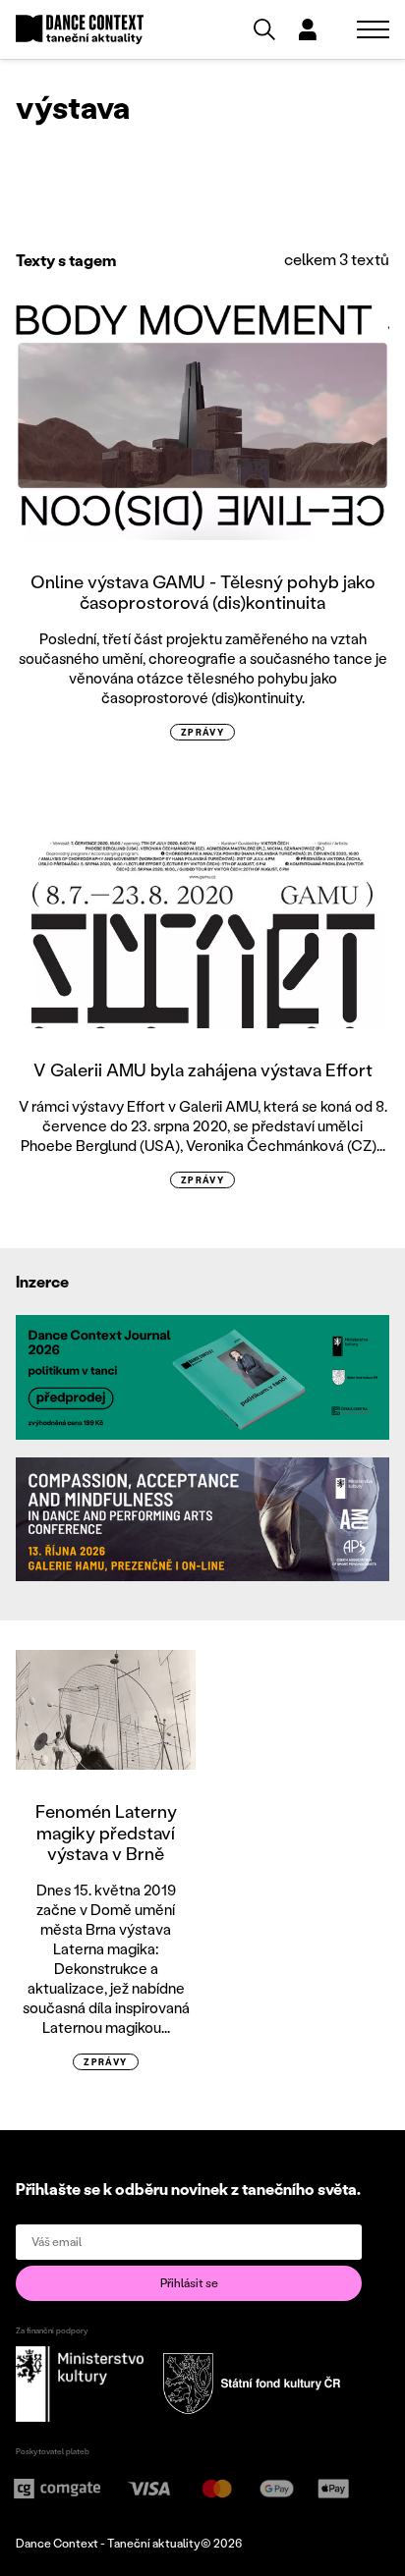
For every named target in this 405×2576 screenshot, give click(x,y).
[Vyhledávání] (264, 29)
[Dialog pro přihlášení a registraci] (308, 29)
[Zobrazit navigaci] (373, 29)
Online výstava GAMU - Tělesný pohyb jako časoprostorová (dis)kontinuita (203, 592)
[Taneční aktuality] (80, 30)
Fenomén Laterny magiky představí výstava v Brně (106, 1832)
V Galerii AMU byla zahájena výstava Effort (203, 1069)
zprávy (203, 732)
